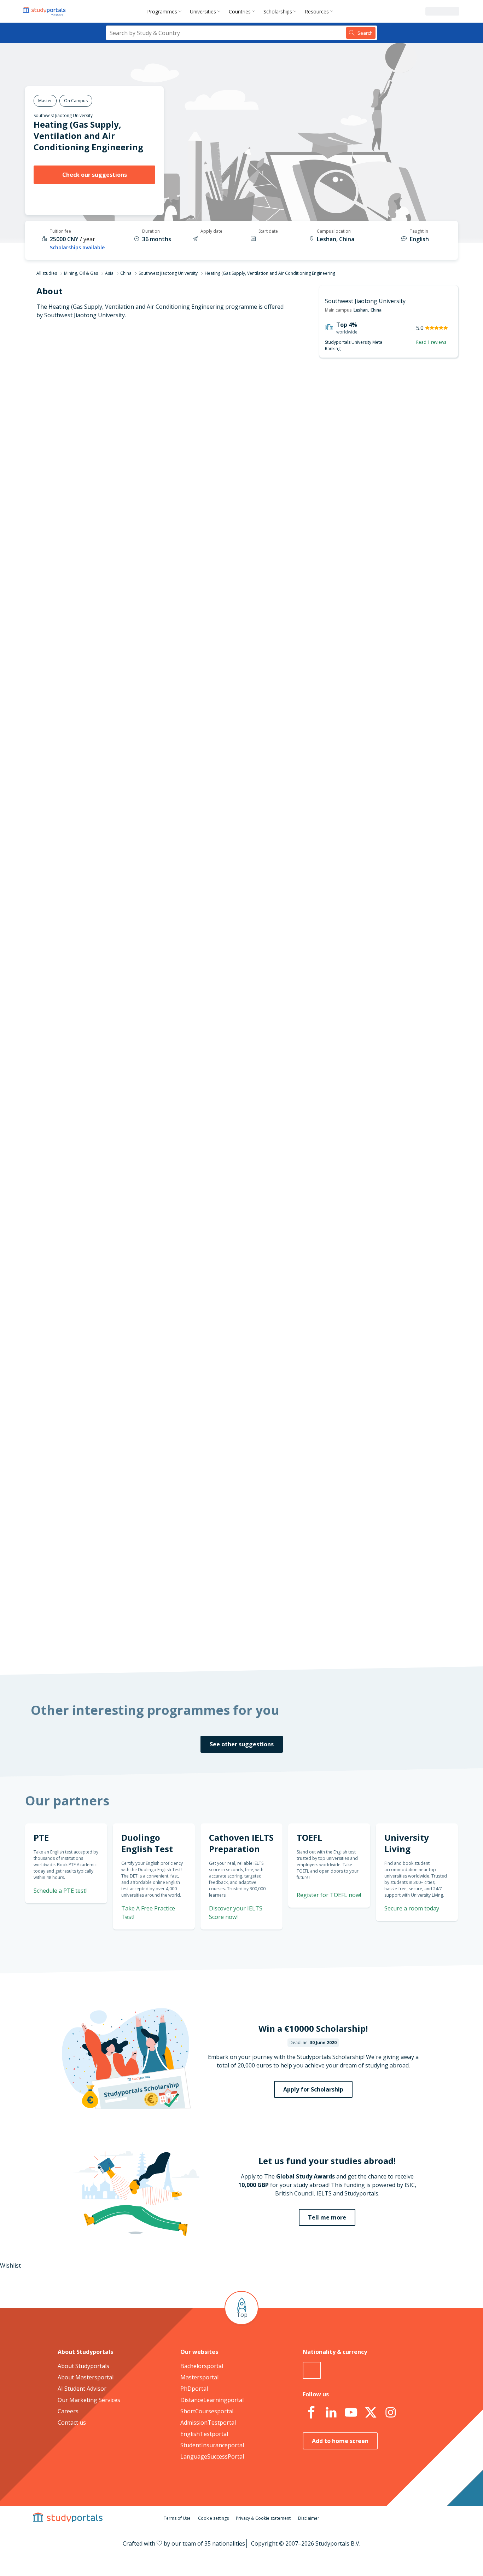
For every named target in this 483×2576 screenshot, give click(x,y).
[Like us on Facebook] (311, 2413)
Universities (203, 11)
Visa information (131, 515)
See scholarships (210, 1494)
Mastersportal (199, 2377)
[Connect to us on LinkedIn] (331, 2413)
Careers (68, 2411)
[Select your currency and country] (312, 2370)
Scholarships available (77, 247)
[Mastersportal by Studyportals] (45, 11)
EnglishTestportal (204, 2434)
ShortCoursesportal (207, 2411)
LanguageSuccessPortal (212, 2456)
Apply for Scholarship (313, 2089)
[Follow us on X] (371, 2413)
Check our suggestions (95, 175)
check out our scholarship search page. (316, 1640)
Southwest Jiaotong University (63, 115)
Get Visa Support (382, 1363)
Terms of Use (177, 2518)
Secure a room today (412, 1908)
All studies (47, 273)
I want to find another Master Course (300, 444)
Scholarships (278, 11)
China (126, 273)
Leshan (361, 310)
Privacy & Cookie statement (263, 2518)
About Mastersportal (86, 2377)
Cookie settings (213, 2518)
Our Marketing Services (89, 2400)
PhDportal (194, 2389)
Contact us (72, 2423)
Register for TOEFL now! (329, 1895)
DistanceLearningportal (212, 2400)
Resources (317, 11)
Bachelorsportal (202, 2366)
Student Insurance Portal (260, 1114)
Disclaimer (309, 2518)
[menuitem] (166, 11)
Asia (109, 273)
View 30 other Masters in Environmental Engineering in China (260, 770)
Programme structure (124, 430)
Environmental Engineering (214, 736)
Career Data (137, 447)
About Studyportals (83, 2366)
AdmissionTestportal (208, 2423)
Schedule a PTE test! (60, 1891)
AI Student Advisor (82, 2389)
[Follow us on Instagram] (390, 2413)
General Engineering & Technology (224, 744)
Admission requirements (121, 464)
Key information (132, 396)
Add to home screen (340, 2441)
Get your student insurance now (233, 1066)
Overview (141, 413)
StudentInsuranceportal (212, 2445)
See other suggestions (242, 1744)
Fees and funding (131, 481)
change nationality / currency (218, 1171)
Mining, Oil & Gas (81, 273)
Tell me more (327, 2217)
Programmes (162, 11)
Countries (240, 11)
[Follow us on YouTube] (351, 2413)
